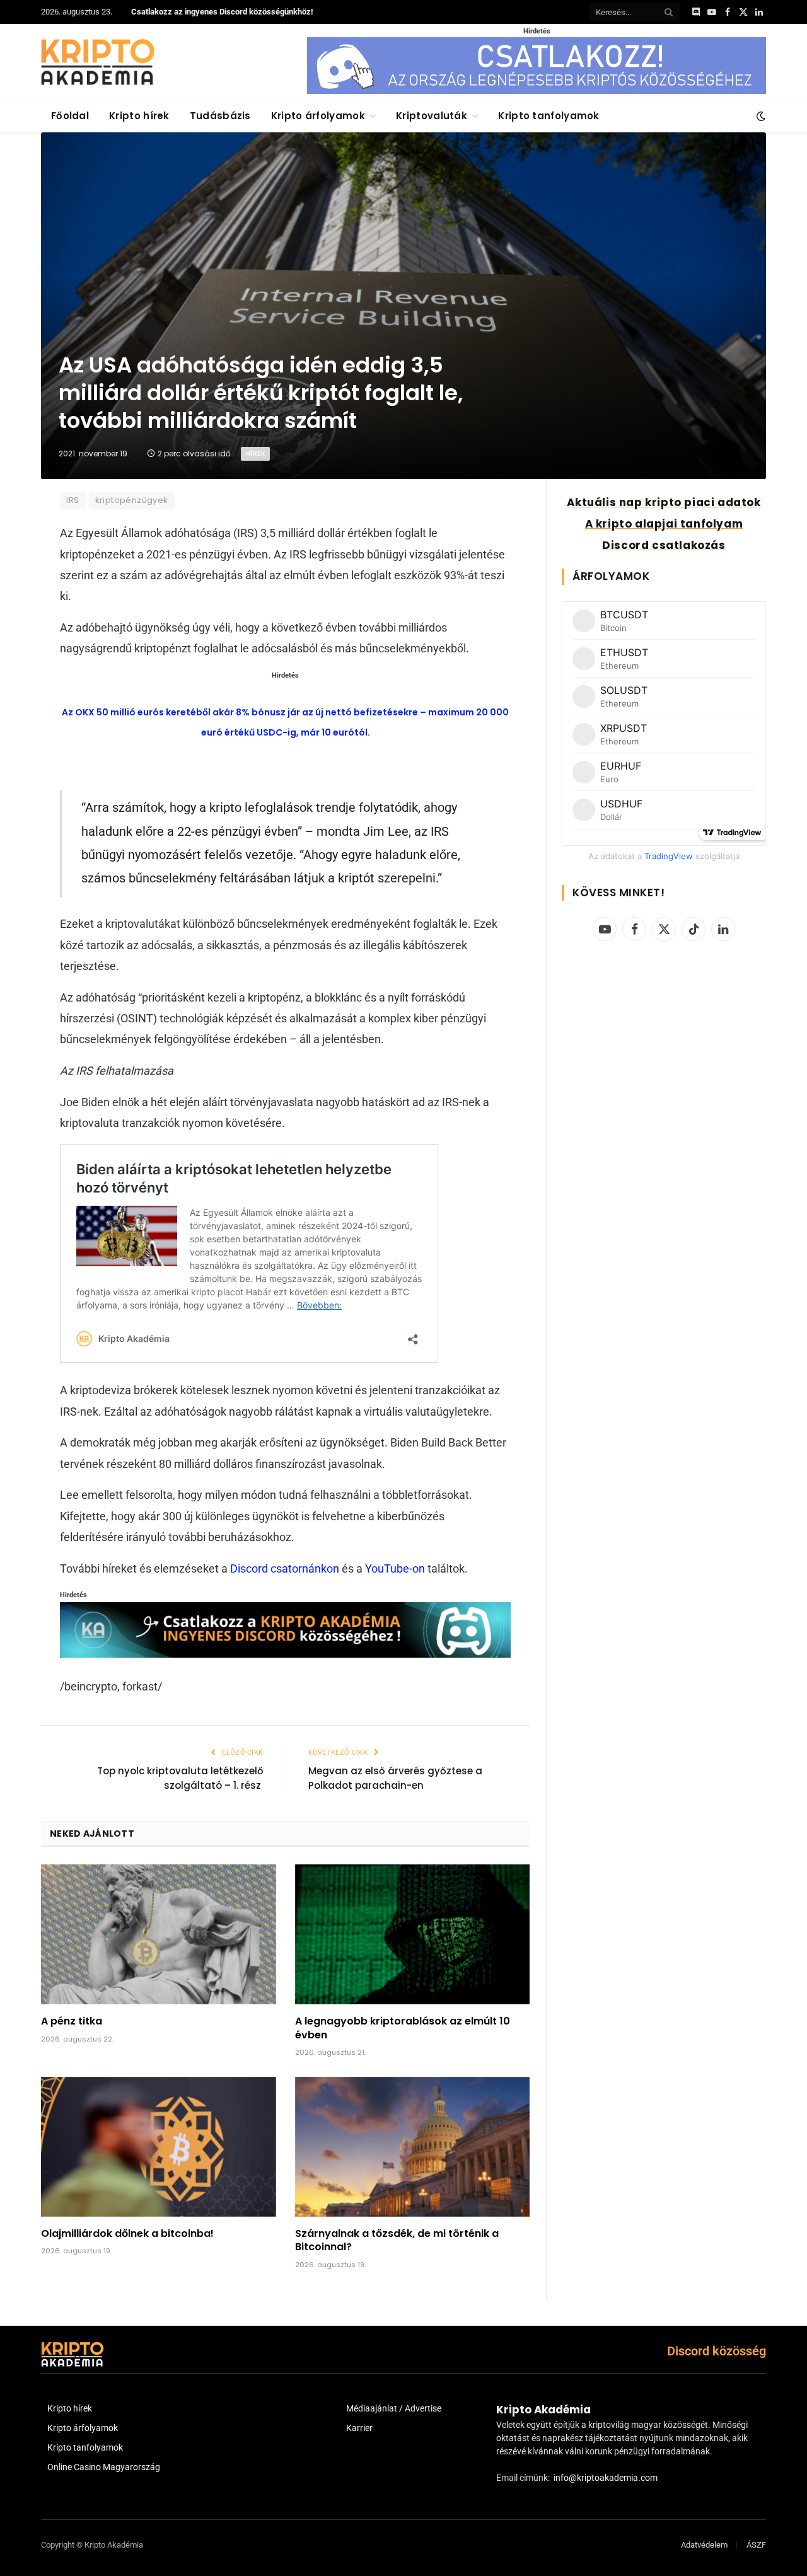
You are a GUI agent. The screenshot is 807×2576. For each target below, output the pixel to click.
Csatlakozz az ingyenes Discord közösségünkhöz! (222, 12)
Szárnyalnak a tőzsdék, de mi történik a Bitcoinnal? (397, 2241)
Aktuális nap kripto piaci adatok (664, 502)
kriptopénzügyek (132, 500)
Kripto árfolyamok (318, 116)
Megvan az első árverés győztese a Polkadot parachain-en (395, 1778)
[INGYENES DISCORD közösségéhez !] (285, 1654)
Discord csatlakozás (664, 545)
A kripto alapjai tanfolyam (664, 524)
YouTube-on (395, 1568)
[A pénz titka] (159, 1934)
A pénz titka (72, 2021)
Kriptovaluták (432, 116)
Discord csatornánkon (285, 1568)
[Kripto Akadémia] (98, 62)
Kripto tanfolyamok (549, 116)
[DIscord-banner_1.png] (537, 91)
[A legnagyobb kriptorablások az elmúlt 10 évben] (413, 1934)
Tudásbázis (220, 116)
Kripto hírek (139, 116)
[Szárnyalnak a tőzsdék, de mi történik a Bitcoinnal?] (413, 2147)
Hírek (255, 453)
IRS (73, 500)
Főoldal (70, 116)
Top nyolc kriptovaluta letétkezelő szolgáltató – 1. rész (180, 1778)
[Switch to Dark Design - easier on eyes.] (760, 116)
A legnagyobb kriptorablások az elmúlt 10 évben (403, 2028)
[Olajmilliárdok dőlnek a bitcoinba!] (159, 2147)
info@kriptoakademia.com (606, 2478)
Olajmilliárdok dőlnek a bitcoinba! (127, 2234)
